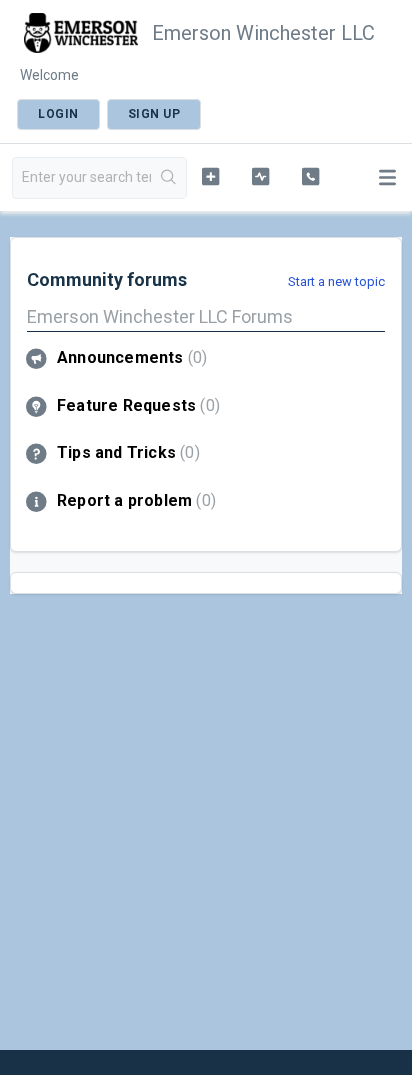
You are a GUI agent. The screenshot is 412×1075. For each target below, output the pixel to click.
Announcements (129, 357)
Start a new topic (336, 281)
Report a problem (134, 500)
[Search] (168, 178)
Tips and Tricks (126, 452)
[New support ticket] (211, 176)
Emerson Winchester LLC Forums (160, 316)
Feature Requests (136, 405)
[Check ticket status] (261, 176)
